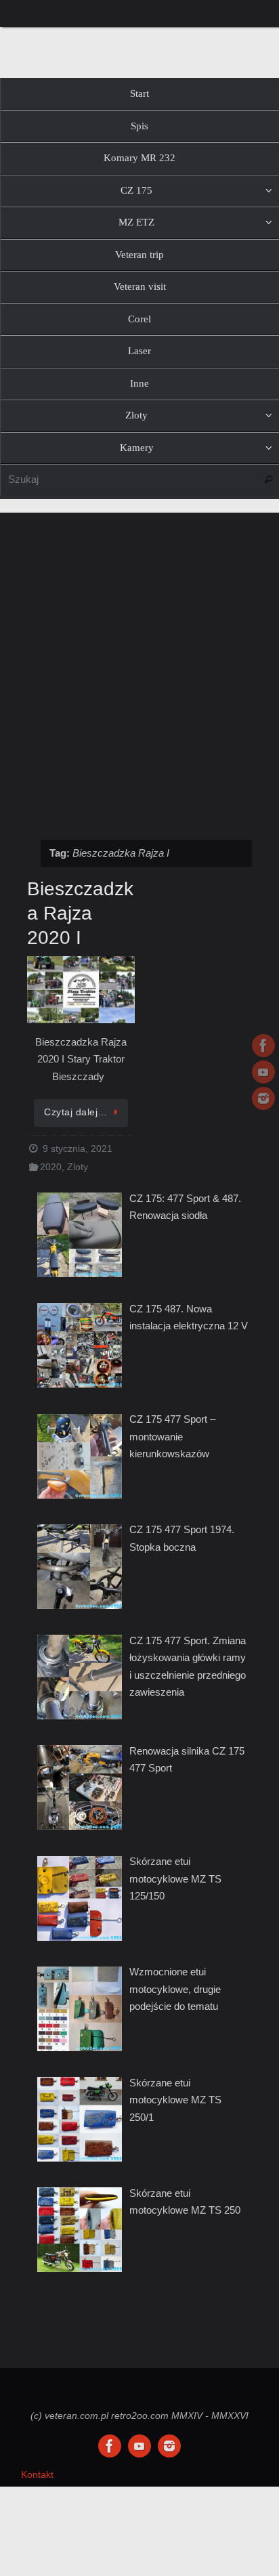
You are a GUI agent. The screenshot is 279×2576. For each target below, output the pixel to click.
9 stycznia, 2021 (78, 1149)
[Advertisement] (139, 669)
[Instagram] (263, 1098)
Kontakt (37, 2475)
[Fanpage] (263, 1046)
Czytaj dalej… (76, 1112)
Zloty (78, 1167)
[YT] (263, 1072)
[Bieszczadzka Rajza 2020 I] (81, 991)
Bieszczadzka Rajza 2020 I (80, 914)
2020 (51, 1167)
